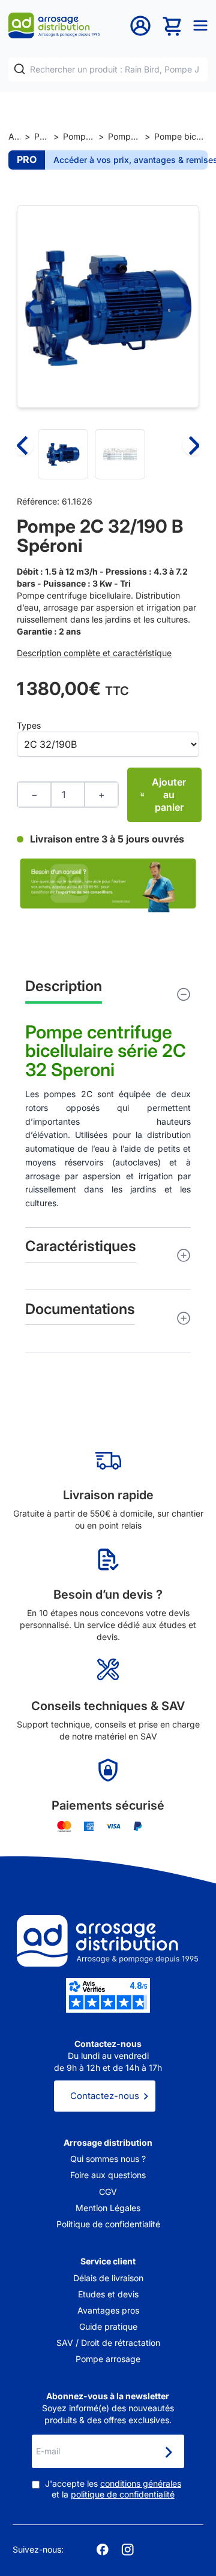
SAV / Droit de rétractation (108, 2343)
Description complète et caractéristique (94, 653)
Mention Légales (108, 2208)
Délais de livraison (108, 2278)
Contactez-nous (105, 2096)
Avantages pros (108, 2310)
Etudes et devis (108, 2294)
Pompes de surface (79, 136)
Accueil (14, 136)
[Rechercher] (19, 69)
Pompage (42, 136)
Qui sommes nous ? (108, 2159)
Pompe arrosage (108, 2359)
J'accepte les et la (113, 2489)
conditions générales (141, 2483)
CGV (108, 2192)
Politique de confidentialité (108, 2224)
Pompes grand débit (124, 136)
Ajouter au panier (169, 795)
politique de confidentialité (123, 2494)
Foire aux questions (108, 2175)
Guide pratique (108, 2326)
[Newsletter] (168, 2453)
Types (29, 725)
